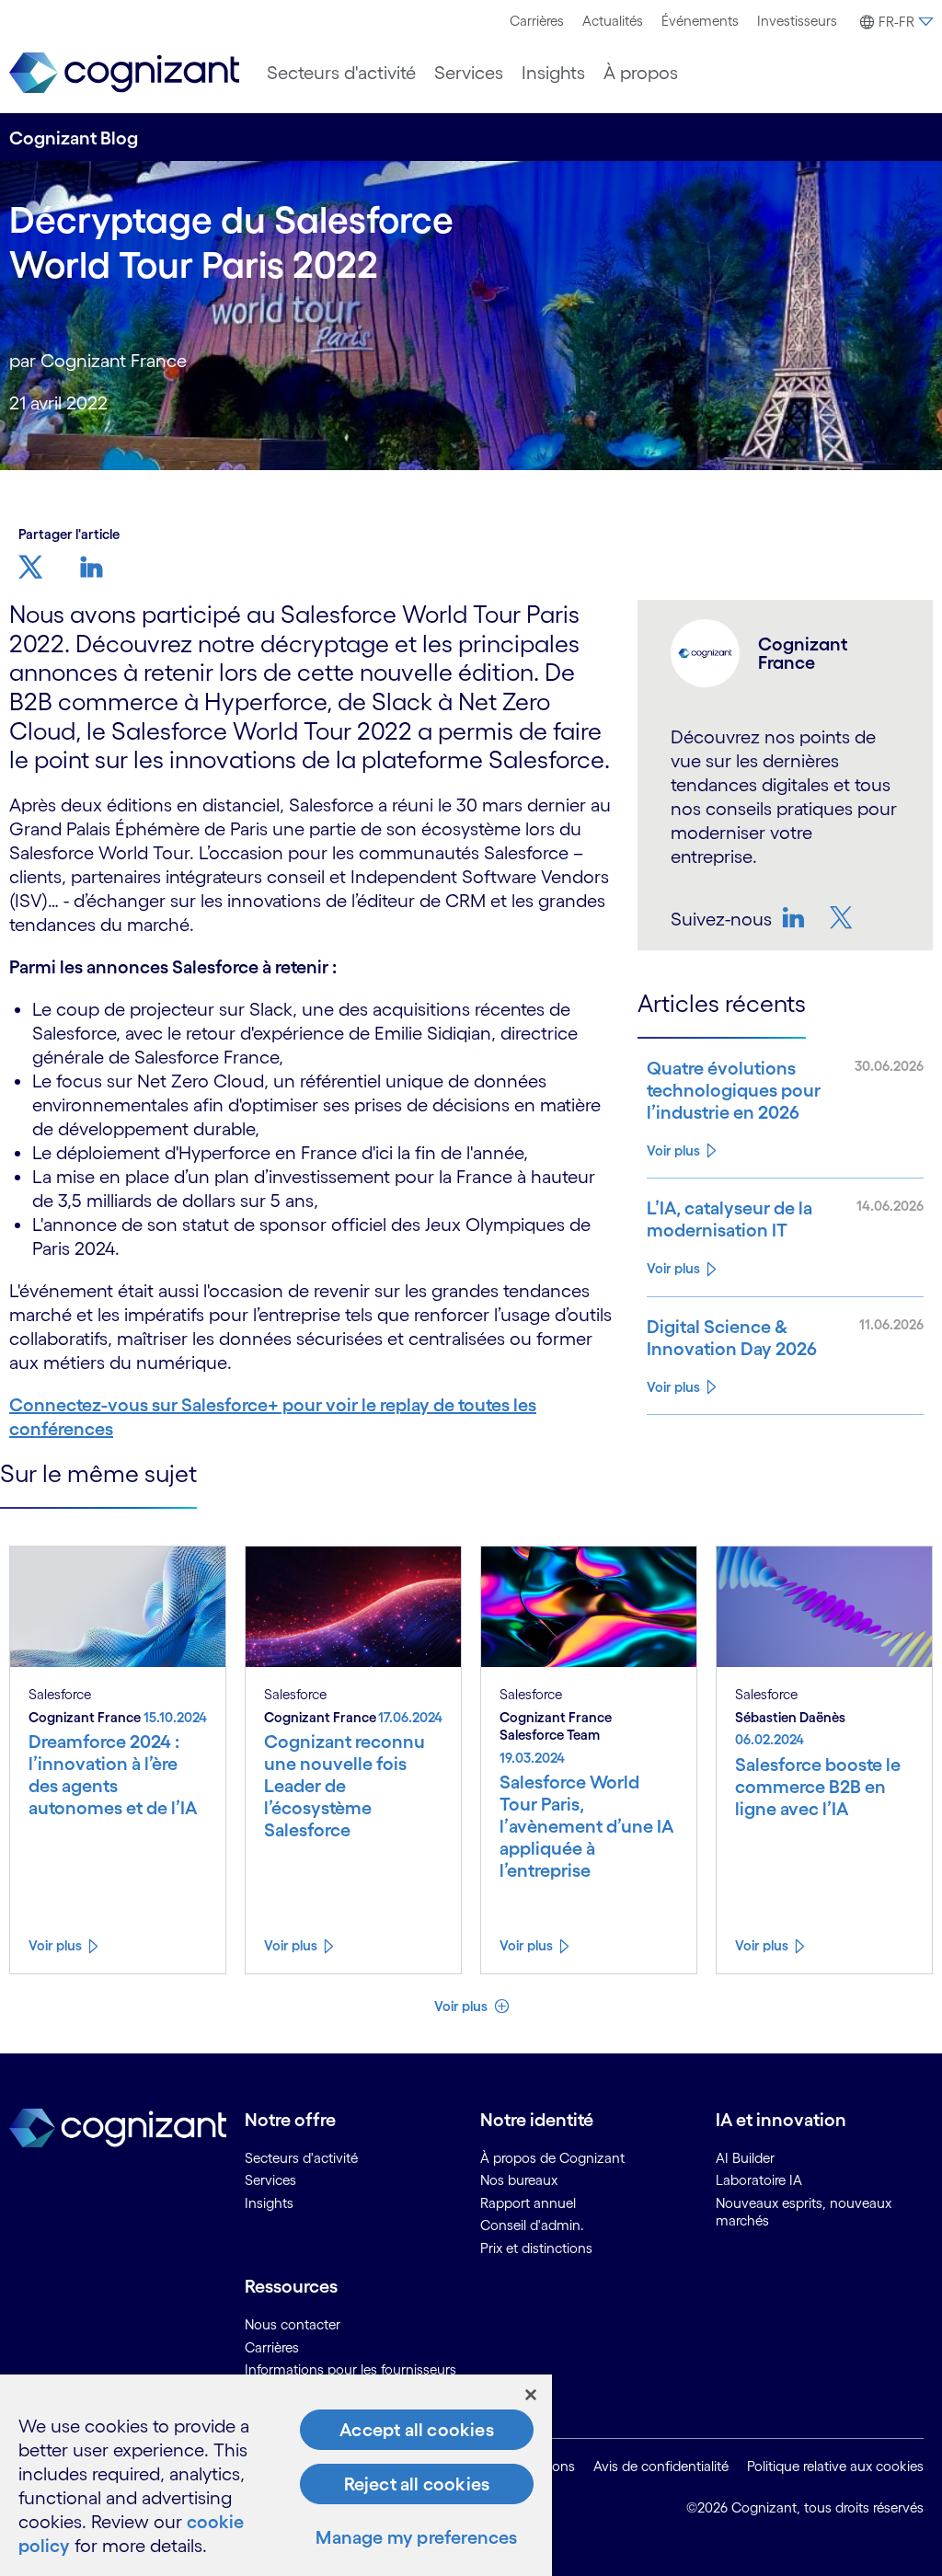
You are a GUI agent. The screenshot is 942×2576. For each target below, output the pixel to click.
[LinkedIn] (796, 917)
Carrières (537, 21)
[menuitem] (537, 21)
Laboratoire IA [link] (759, 2180)
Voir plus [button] (462, 2006)
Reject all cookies (417, 2484)
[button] (894, 22)
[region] (276, 2475)
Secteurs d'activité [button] (341, 73)
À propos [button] (641, 73)
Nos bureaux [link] (519, 2180)
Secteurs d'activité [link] (301, 2158)
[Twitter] (843, 917)
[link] (124, 73)
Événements (700, 21)
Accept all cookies (417, 2430)
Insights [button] (553, 73)
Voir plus (673, 1150)
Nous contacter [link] (293, 2324)
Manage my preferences (416, 2537)
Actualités (613, 21)
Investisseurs (797, 21)
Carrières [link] (272, 2347)
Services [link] (270, 2180)
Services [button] (469, 73)
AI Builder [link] (745, 2158)
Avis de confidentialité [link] (661, 2466)
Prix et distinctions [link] (536, 2248)
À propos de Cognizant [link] (552, 2158)
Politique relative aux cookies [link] (835, 2466)
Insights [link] (269, 2203)
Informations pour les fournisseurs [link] (350, 2369)
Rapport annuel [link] (528, 2203)
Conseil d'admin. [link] (532, 2225)
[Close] (531, 2395)
